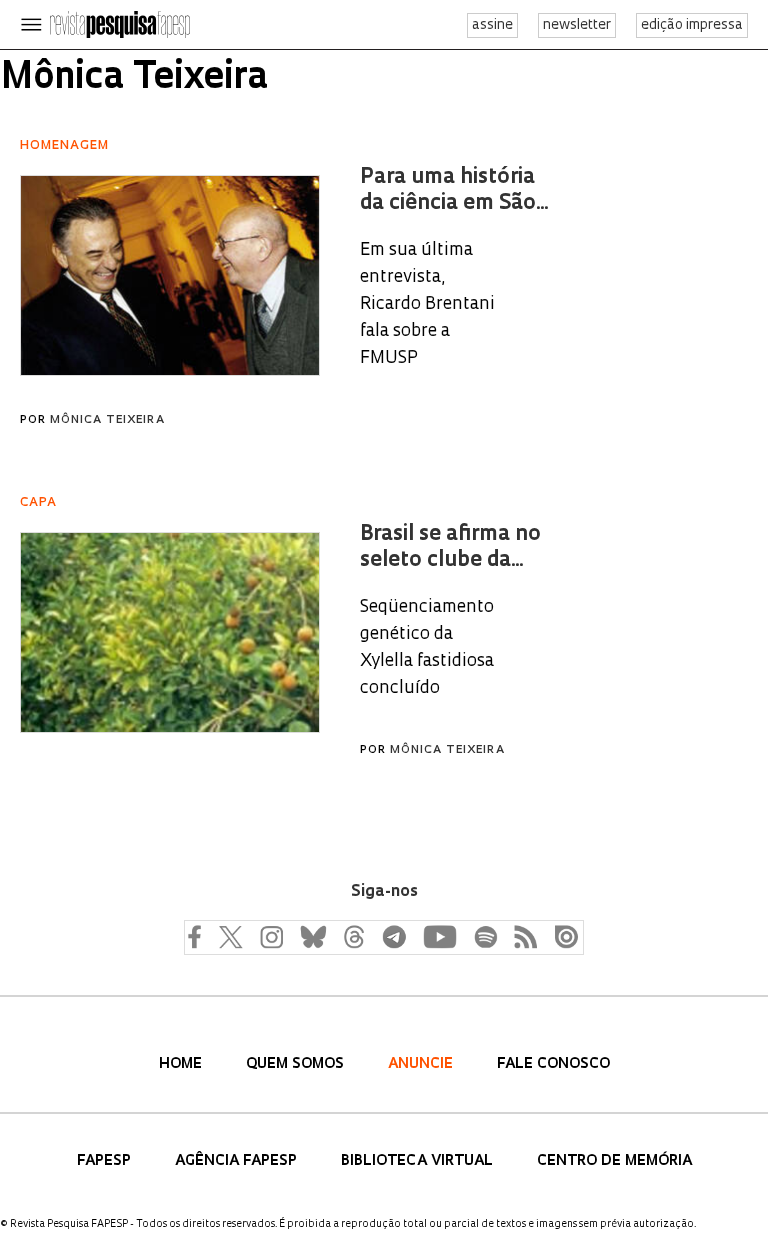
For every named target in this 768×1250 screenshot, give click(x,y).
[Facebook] (199, 936)
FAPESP (106, 1161)
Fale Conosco (553, 1064)
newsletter (577, 25)
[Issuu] (561, 936)
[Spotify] (485, 936)
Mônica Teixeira (107, 420)
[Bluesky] (311, 936)
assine (492, 25)
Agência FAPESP (238, 1161)
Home (182, 1064)
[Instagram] (269, 936)
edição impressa (692, 25)
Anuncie (422, 1064)
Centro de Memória (614, 1161)
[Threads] (353, 936)
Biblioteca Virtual (419, 1161)
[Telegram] (393, 936)
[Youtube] (439, 936)
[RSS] (521, 936)
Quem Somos (297, 1064)
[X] (231, 936)
